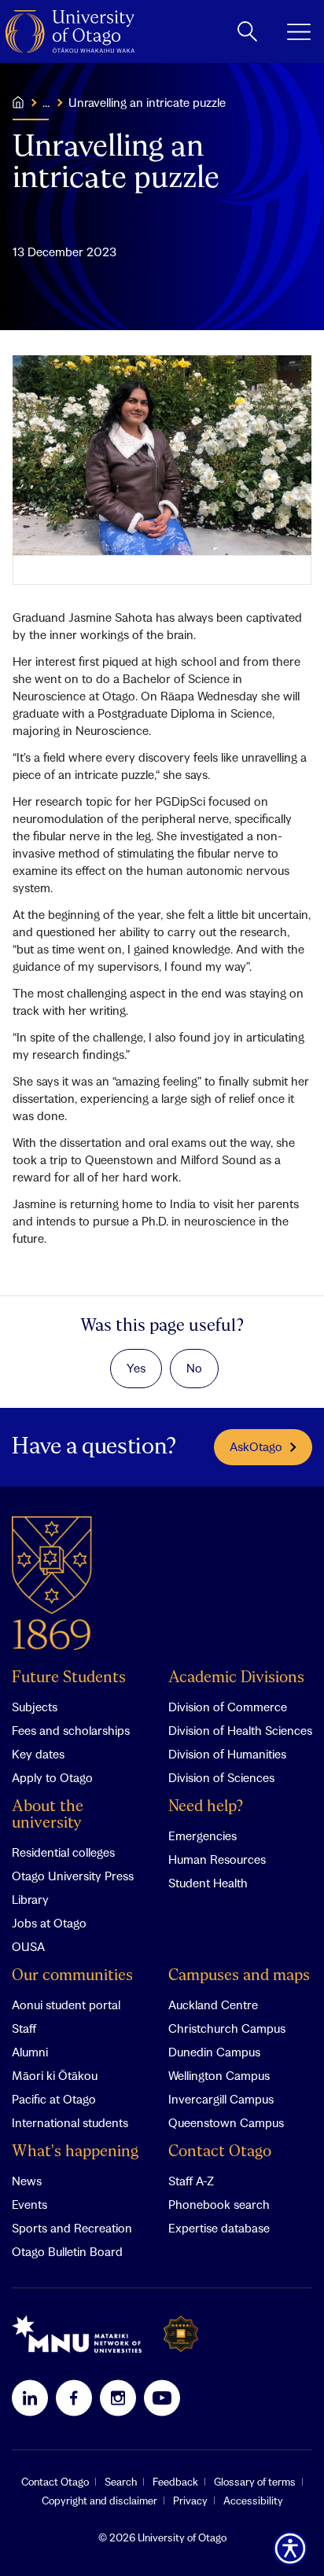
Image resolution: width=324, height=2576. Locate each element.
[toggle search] (247, 31)
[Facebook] (74, 2398)
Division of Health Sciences (240, 1730)
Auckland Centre (213, 2005)
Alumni (30, 2052)
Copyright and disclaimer (99, 2501)
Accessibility (253, 2501)
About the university (48, 1815)
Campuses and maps (239, 1976)
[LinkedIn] (30, 2398)
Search (121, 2482)
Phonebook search (219, 2204)
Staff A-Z (191, 2181)
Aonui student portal (66, 2005)
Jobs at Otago (49, 1923)
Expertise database (219, 2228)
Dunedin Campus (214, 2052)
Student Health (208, 1883)
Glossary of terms (255, 2482)
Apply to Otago (52, 1777)
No (194, 1368)
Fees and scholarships (71, 1730)
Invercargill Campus (221, 2099)
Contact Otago (220, 2152)
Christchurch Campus (227, 2028)
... (46, 102)
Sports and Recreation (72, 2228)
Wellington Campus (219, 2075)
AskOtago (256, 1446)
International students (70, 2122)
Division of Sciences (221, 1777)
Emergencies (202, 1836)
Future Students (69, 1678)
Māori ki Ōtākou (55, 2075)
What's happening (75, 2152)
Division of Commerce (228, 1707)
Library (30, 1899)
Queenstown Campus (226, 2122)
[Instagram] (118, 2398)
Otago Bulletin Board (67, 2251)
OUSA (28, 1946)
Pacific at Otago (54, 2099)
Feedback (175, 2482)
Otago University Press (73, 1876)
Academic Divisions (236, 1678)
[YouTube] (162, 2398)
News (27, 2181)
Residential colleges (63, 1852)
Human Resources (217, 1859)
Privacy (190, 2501)
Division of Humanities (227, 1754)
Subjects (35, 1707)
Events (29, 2204)
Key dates (38, 1754)
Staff (24, 2028)
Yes (136, 1368)
